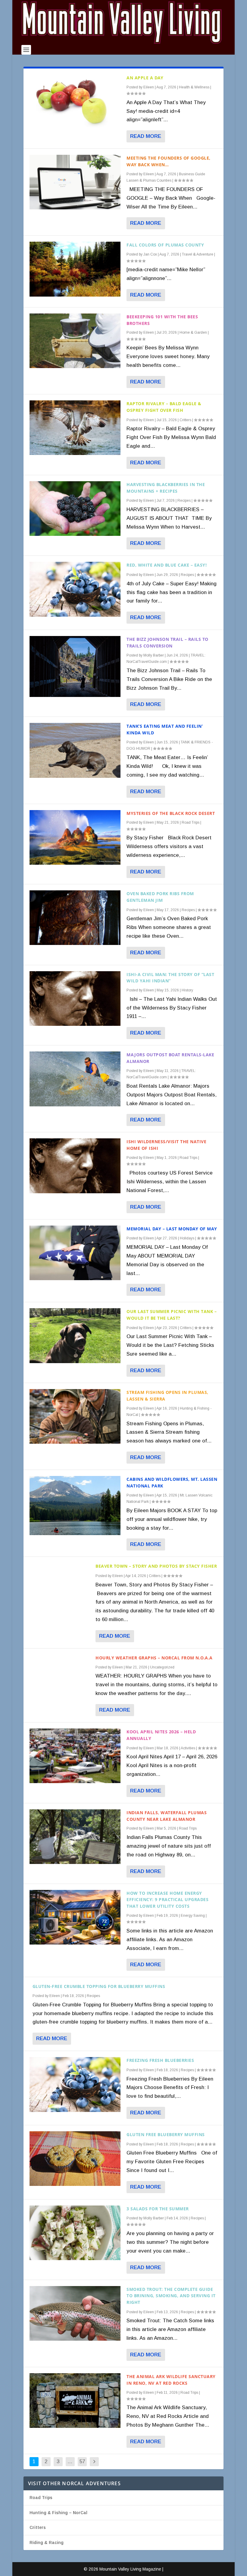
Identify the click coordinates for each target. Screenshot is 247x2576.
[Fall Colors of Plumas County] (75, 269)
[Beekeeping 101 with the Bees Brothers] (75, 341)
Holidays (187, 1238)
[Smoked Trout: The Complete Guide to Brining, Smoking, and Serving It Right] (75, 2313)
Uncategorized (162, 1667)
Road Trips (191, 822)
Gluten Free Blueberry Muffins (166, 2134)
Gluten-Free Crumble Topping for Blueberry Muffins (99, 1986)
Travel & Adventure (198, 254)
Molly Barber (154, 655)
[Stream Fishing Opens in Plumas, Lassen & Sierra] (75, 1416)
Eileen (149, 87)
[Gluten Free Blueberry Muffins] (75, 2159)
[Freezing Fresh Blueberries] (75, 2084)
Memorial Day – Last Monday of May (172, 1229)
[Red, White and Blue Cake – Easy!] (75, 589)
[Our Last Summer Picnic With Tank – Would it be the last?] (75, 1336)
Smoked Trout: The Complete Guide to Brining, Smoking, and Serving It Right (171, 2296)
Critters (185, 420)
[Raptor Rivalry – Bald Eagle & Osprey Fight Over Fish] (75, 428)
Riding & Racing (47, 2543)
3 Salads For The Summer (158, 2209)
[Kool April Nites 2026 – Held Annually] (75, 1756)
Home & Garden (193, 332)
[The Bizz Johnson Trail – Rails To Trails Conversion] (75, 666)
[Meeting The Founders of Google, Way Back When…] (75, 182)
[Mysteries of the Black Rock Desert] (75, 837)
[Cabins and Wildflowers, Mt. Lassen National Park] (75, 1506)
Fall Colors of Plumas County (165, 245)
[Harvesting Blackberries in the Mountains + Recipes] (75, 509)
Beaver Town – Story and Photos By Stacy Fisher (156, 1566)
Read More (146, 136)
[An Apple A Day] (75, 102)
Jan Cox (150, 254)
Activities (188, 1748)
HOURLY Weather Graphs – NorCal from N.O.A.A (154, 1658)
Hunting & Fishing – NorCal (58, 2513)
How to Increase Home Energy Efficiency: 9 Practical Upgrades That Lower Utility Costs (167, 1900)
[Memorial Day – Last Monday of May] (75, 1253)
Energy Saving (193, 1916)
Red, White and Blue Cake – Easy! (167, 565)
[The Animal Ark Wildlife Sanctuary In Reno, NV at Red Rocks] (75, 2401)
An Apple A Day (145, 78)
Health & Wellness (194, 87)
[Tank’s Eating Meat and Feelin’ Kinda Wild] (75, 750)
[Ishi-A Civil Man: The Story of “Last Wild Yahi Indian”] (75, 999)
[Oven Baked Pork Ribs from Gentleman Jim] (75, 918)
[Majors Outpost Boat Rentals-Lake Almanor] (75, 1079)
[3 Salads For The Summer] (75, 2233)
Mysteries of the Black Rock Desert (171, 813)
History (187, 990)
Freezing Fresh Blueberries (160, 2060)
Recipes (184, 501)
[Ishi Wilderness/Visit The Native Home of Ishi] (75, 1166)
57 (82, 2462)
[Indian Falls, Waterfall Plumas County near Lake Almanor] (75, 1837)
